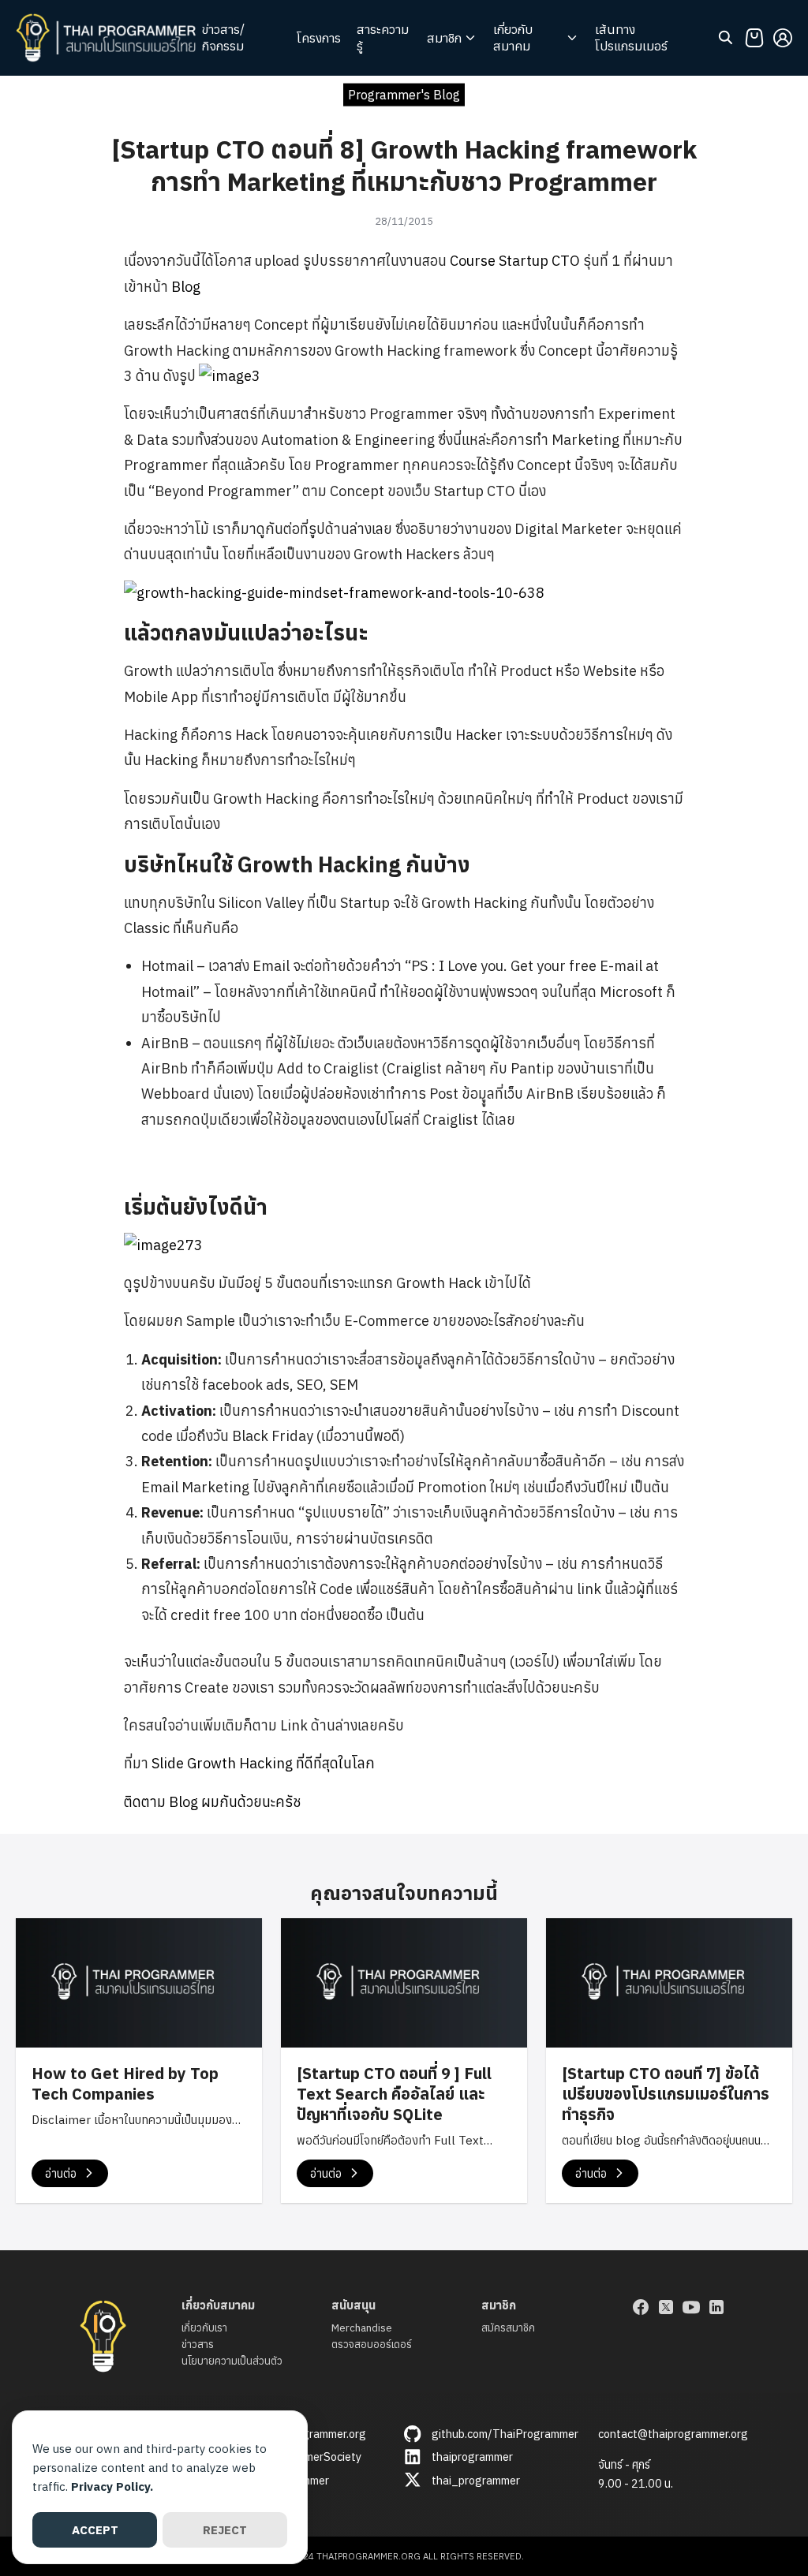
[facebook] (641, 2307)
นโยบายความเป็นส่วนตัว (232, 2361)
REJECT (225, 2530)
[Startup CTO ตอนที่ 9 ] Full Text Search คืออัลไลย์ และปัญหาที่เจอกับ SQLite (394, 2094)
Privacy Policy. (112, 2486)
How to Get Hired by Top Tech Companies (125, 2083)
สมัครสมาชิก (508, 2328)
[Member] (783, 38)
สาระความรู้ (383, 37)
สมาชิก (444, 38)
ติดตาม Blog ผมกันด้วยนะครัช (212, 1802)
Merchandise (362, 2328)
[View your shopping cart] (754, 38)
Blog (186, 287)
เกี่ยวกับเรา (204, 2328)
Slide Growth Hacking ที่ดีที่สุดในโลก (263, 1763)
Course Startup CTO (515, 261)
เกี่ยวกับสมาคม (513, 37)
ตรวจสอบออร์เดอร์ (372, 2345)
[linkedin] (716, 2307)
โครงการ (319, 38)
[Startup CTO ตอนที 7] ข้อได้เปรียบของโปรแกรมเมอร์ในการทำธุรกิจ (666, 2094)
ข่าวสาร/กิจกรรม (223, 37)
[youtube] (691, 2307)
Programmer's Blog (404, 94)
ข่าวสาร (198, 2345)
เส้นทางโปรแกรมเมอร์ (631, 37)
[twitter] (666, 2307)
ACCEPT (95, 2530)
